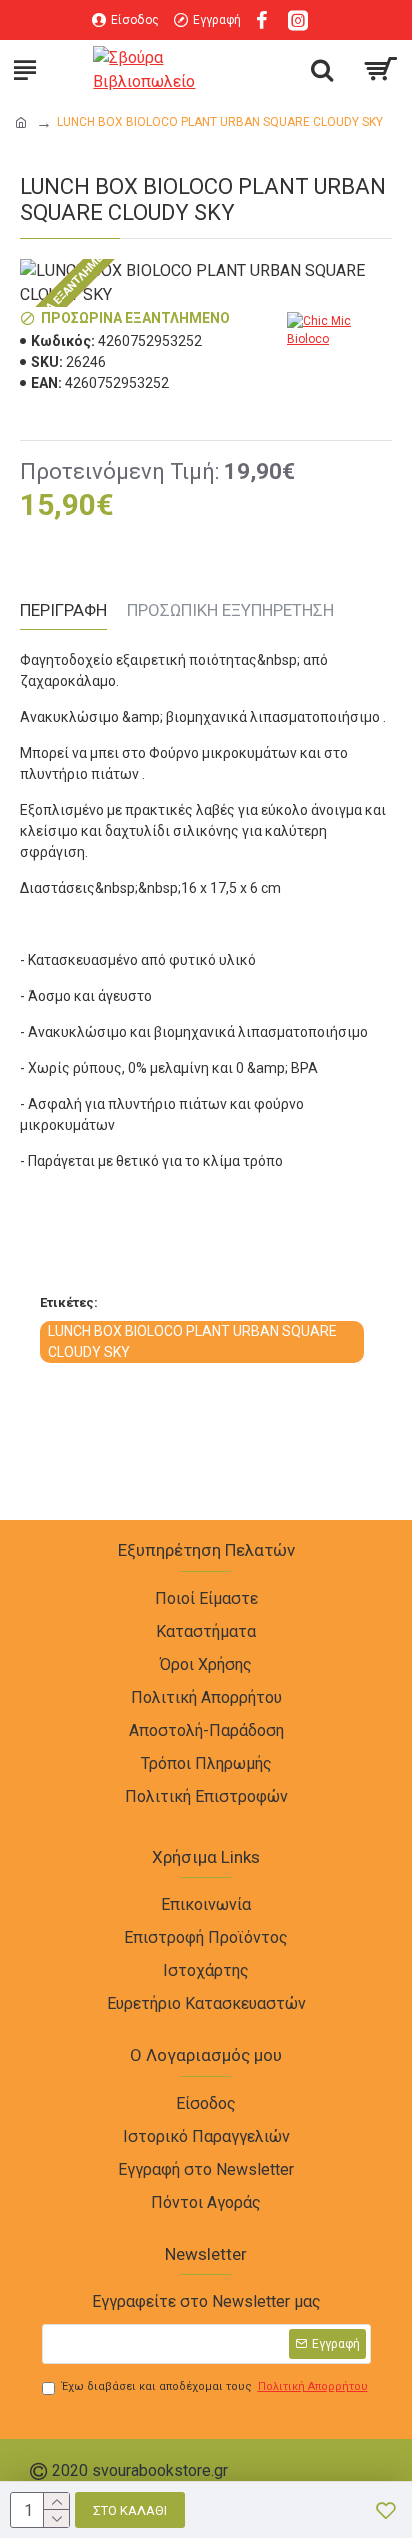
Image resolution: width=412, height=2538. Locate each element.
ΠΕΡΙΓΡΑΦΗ (63, 610)
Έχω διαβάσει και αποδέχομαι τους (215, 2386)
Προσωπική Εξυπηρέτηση (230, 610)
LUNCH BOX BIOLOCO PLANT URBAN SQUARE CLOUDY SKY (192, 1341)
